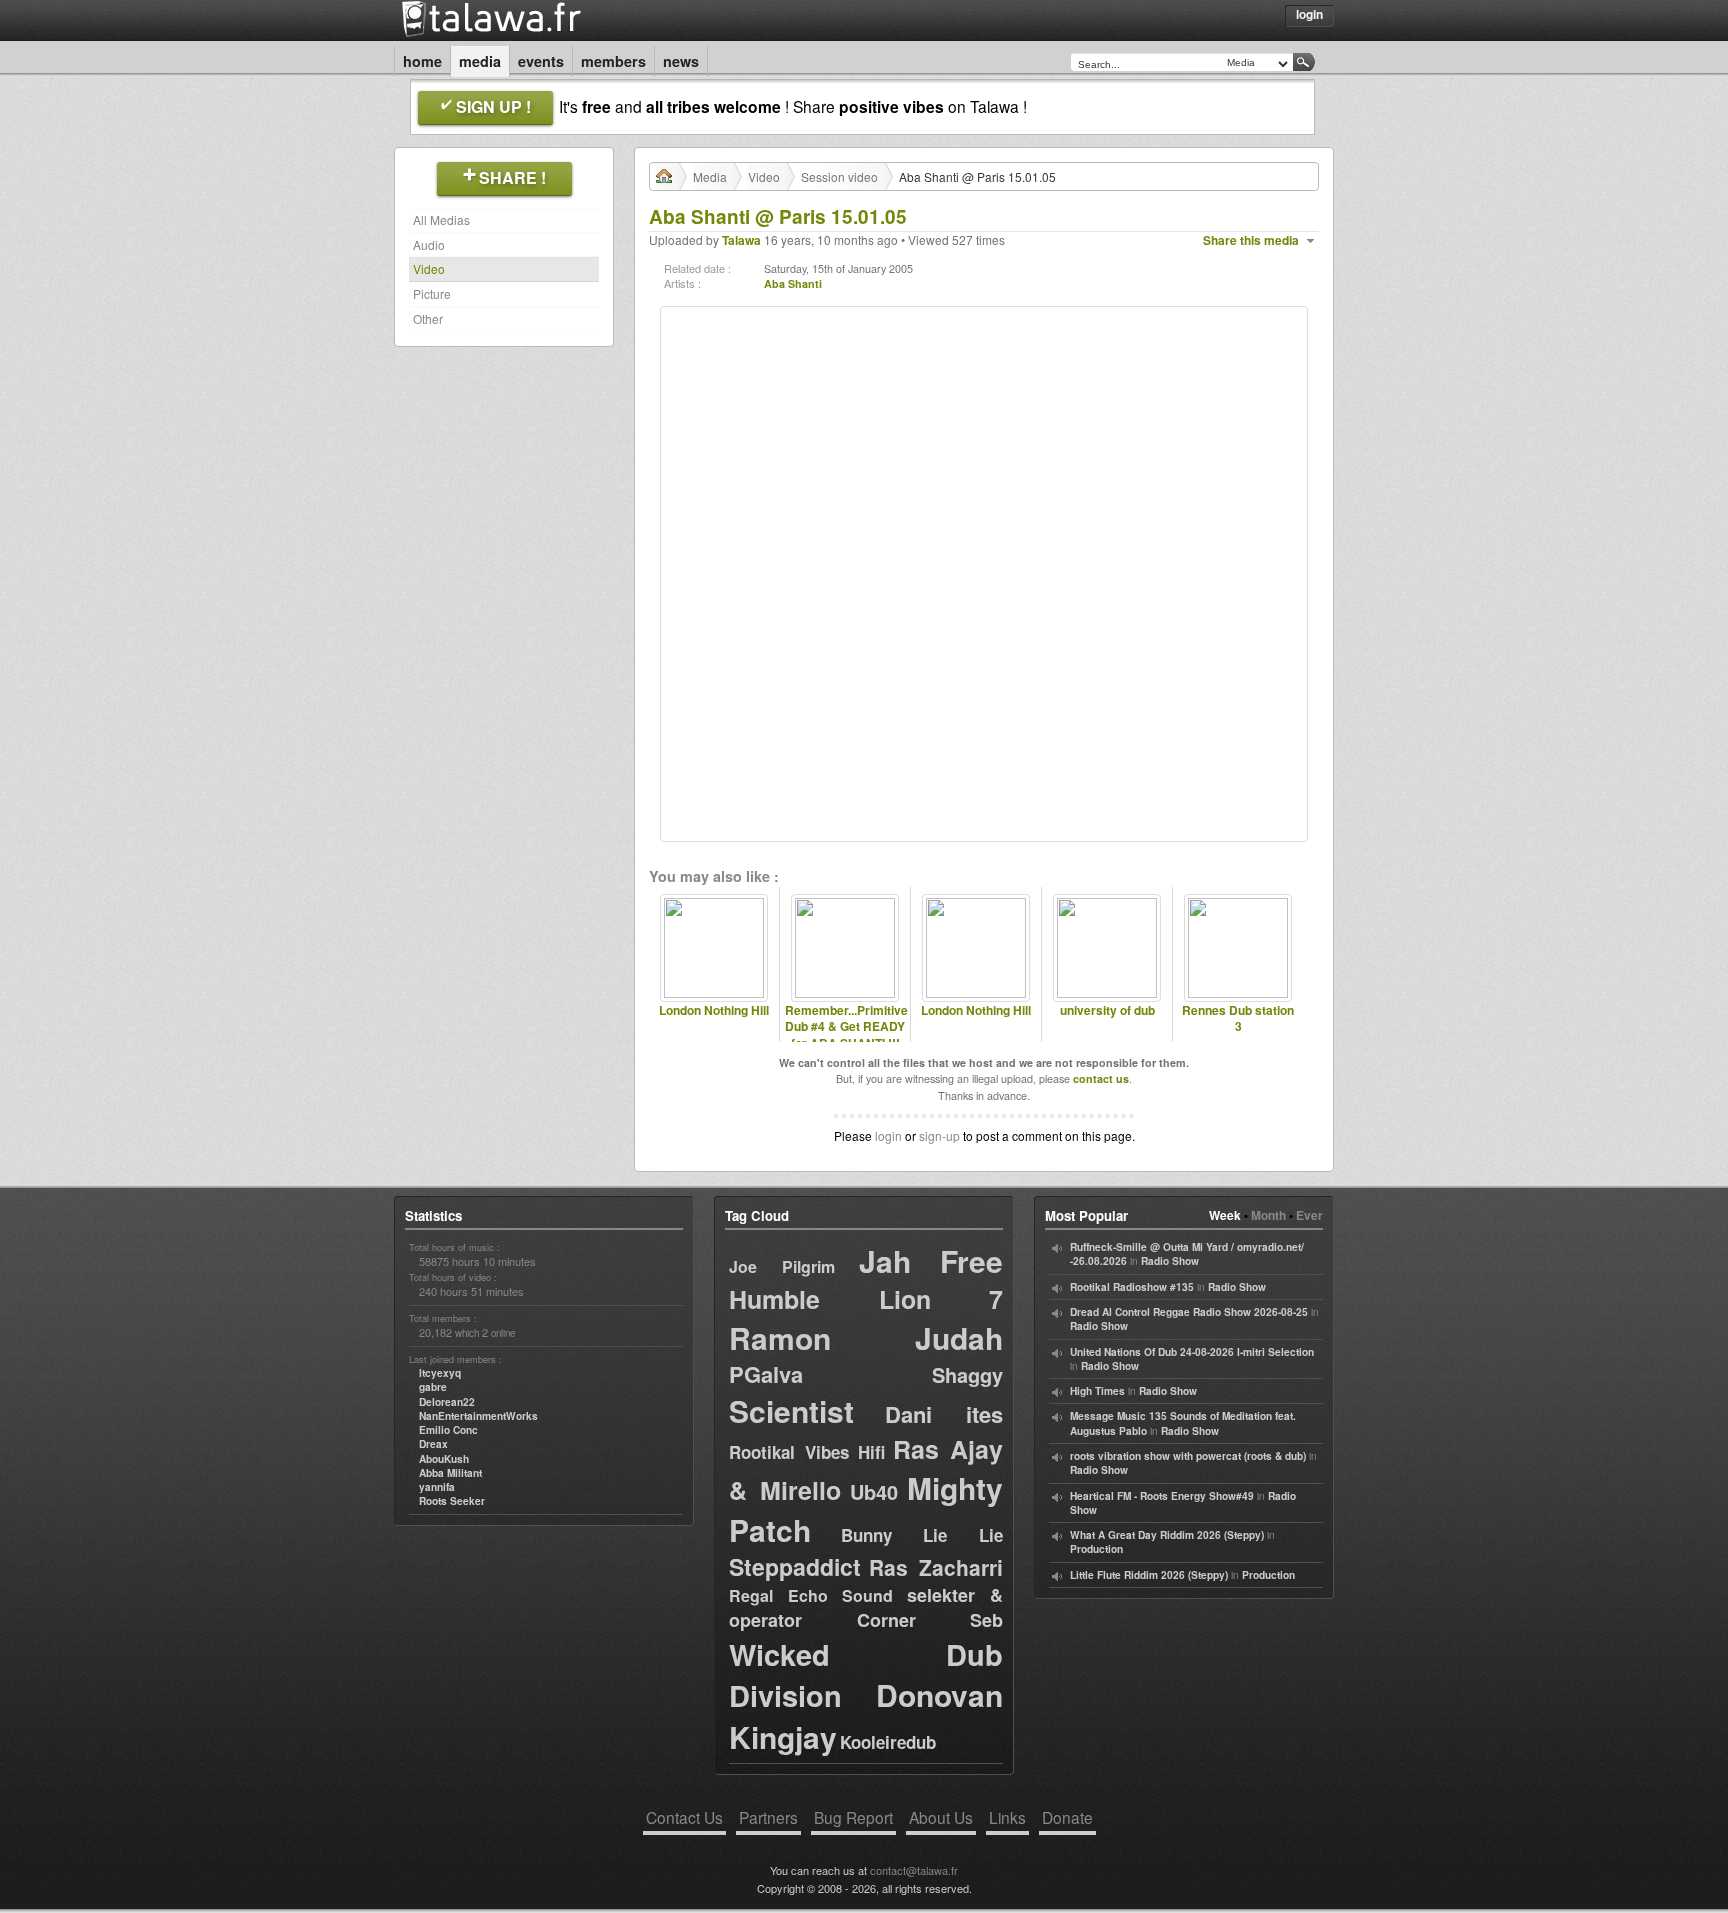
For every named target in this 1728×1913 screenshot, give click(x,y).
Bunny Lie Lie (922, 1535)
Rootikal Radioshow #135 (1132, 1287)
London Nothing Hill (714, 1010)
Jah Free (931, 1260)
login (888, 1135)
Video (429, 268)
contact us (1101, 1078)
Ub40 (874, 1491)
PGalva (766, 1374)
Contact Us (684, 1817)
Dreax (433, 1444)
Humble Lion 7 (866, 1299)
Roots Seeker (452, 1501)
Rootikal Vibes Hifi (807, 1452)
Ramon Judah (866, 1337)
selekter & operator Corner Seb (866, 1607)
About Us (941, 1817)
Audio (429, 244)
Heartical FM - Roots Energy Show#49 (1162, 1496)
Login (1309, 14)
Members (613, 61)
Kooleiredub (888, 1742)
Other (428, 318)
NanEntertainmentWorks (478, 1416)
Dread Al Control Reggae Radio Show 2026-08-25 (1189, 1312)
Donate (1067, 1817)
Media (480, 61)
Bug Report (853, 1817)
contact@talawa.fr (914, 1870)
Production (1096, 1549)
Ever (1309, 1215)
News (681, 61)
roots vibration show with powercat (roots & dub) (1188, 1456)
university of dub (1107, 1010)
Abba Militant (450, 1473)
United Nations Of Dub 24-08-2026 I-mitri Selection (1192, 1352)
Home (422, 61)
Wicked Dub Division (866, 1675)
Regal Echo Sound (811, 1595)
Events (541, 61)
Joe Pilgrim (782, 1266)
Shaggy (967, 1374)
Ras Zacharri (936, 1567)
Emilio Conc (448, 1430)
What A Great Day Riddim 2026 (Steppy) (1167, 1535)
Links (1007, 1817)
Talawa (741, 240)
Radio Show (1170, 1261)
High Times (1097, 1391)
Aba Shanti (793, 283)
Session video (839, 176)
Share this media (1251, 240)
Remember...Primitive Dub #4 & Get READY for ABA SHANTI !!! (845, 1027)
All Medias (441, 219)
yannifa (437, 1487)
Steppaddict (795, 1566)
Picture (432, 293)
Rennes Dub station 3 (1238, 1019)
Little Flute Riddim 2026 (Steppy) (1149, 1575)
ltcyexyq (440, 1373)
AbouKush (444, 1459)
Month (1268, 1215)
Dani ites (944, 1414)
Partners (768, 1817)
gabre (433, 1387)
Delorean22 (447, 1402)
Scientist (791, 1410)
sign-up (939, 1135)
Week (1225, 1215)
